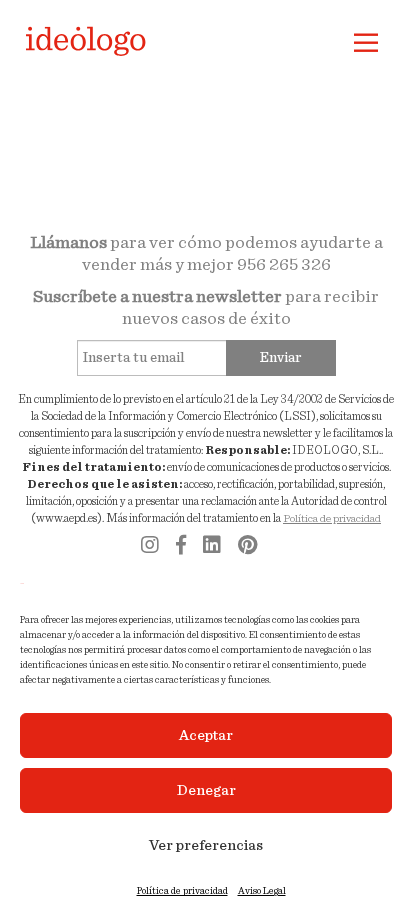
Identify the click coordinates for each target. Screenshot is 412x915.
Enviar (281, 358)
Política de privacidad (182, 891)
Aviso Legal (262, 891)
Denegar (206, 790)
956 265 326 (284, 265)
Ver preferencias (206, 845)
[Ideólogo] (88, 37)
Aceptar (206, 735)
